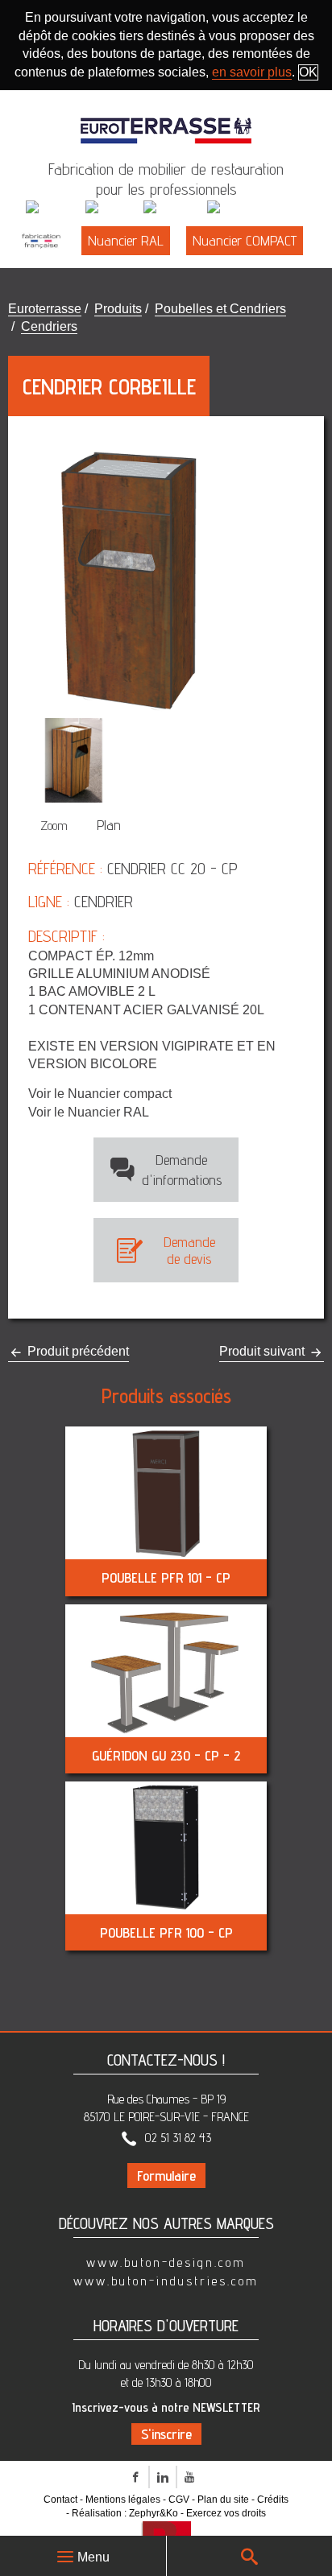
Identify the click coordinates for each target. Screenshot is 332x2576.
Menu (93, 2557)
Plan (109, 825)
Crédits (273, 2500)
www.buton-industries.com (166, 2281)
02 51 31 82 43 (178, 2138)
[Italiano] (113, 208)
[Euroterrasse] (166, 122)
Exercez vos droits (226, 2513)
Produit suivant (264, 1351)
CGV (179, 2500)
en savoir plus (252, 72)
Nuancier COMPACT (245, 240)
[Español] (237, 208)
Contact (60, 2500)
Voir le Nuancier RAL (89, 1112)
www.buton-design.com (166, 2262)
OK (308, 72)
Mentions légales (123, 2500)
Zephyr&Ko (154, 2513)
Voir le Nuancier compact (100, 1094)
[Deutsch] (174, 208)
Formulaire (166, 2176)
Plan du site (223, 2500)
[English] (54, 208)
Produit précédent (77, 1351)
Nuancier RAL (126, 240)
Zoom (54, 826)
